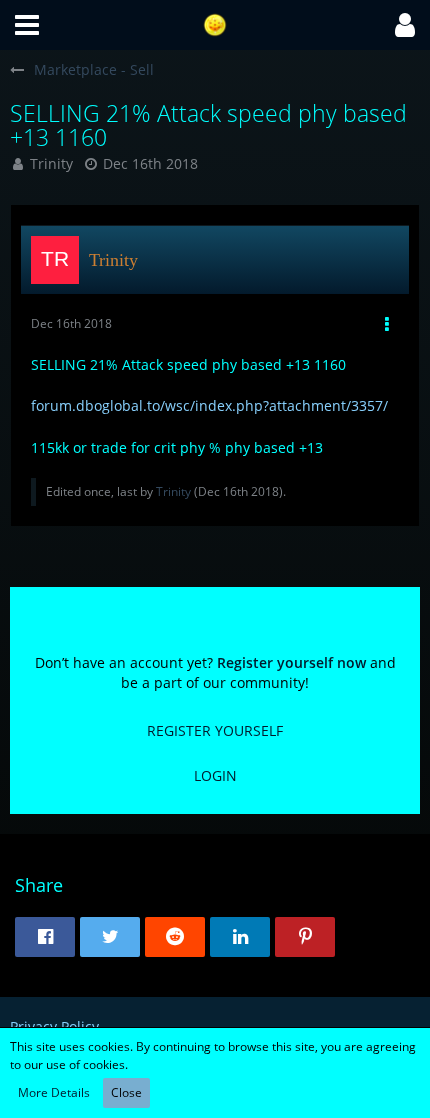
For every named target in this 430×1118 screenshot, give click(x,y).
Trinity (51, 163)
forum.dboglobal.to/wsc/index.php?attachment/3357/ (209, 405)
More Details (54, 1092)
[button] (27, 25)
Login (215, 775)
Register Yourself (215, 730)
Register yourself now (291, 662)
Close (126, 1092)
